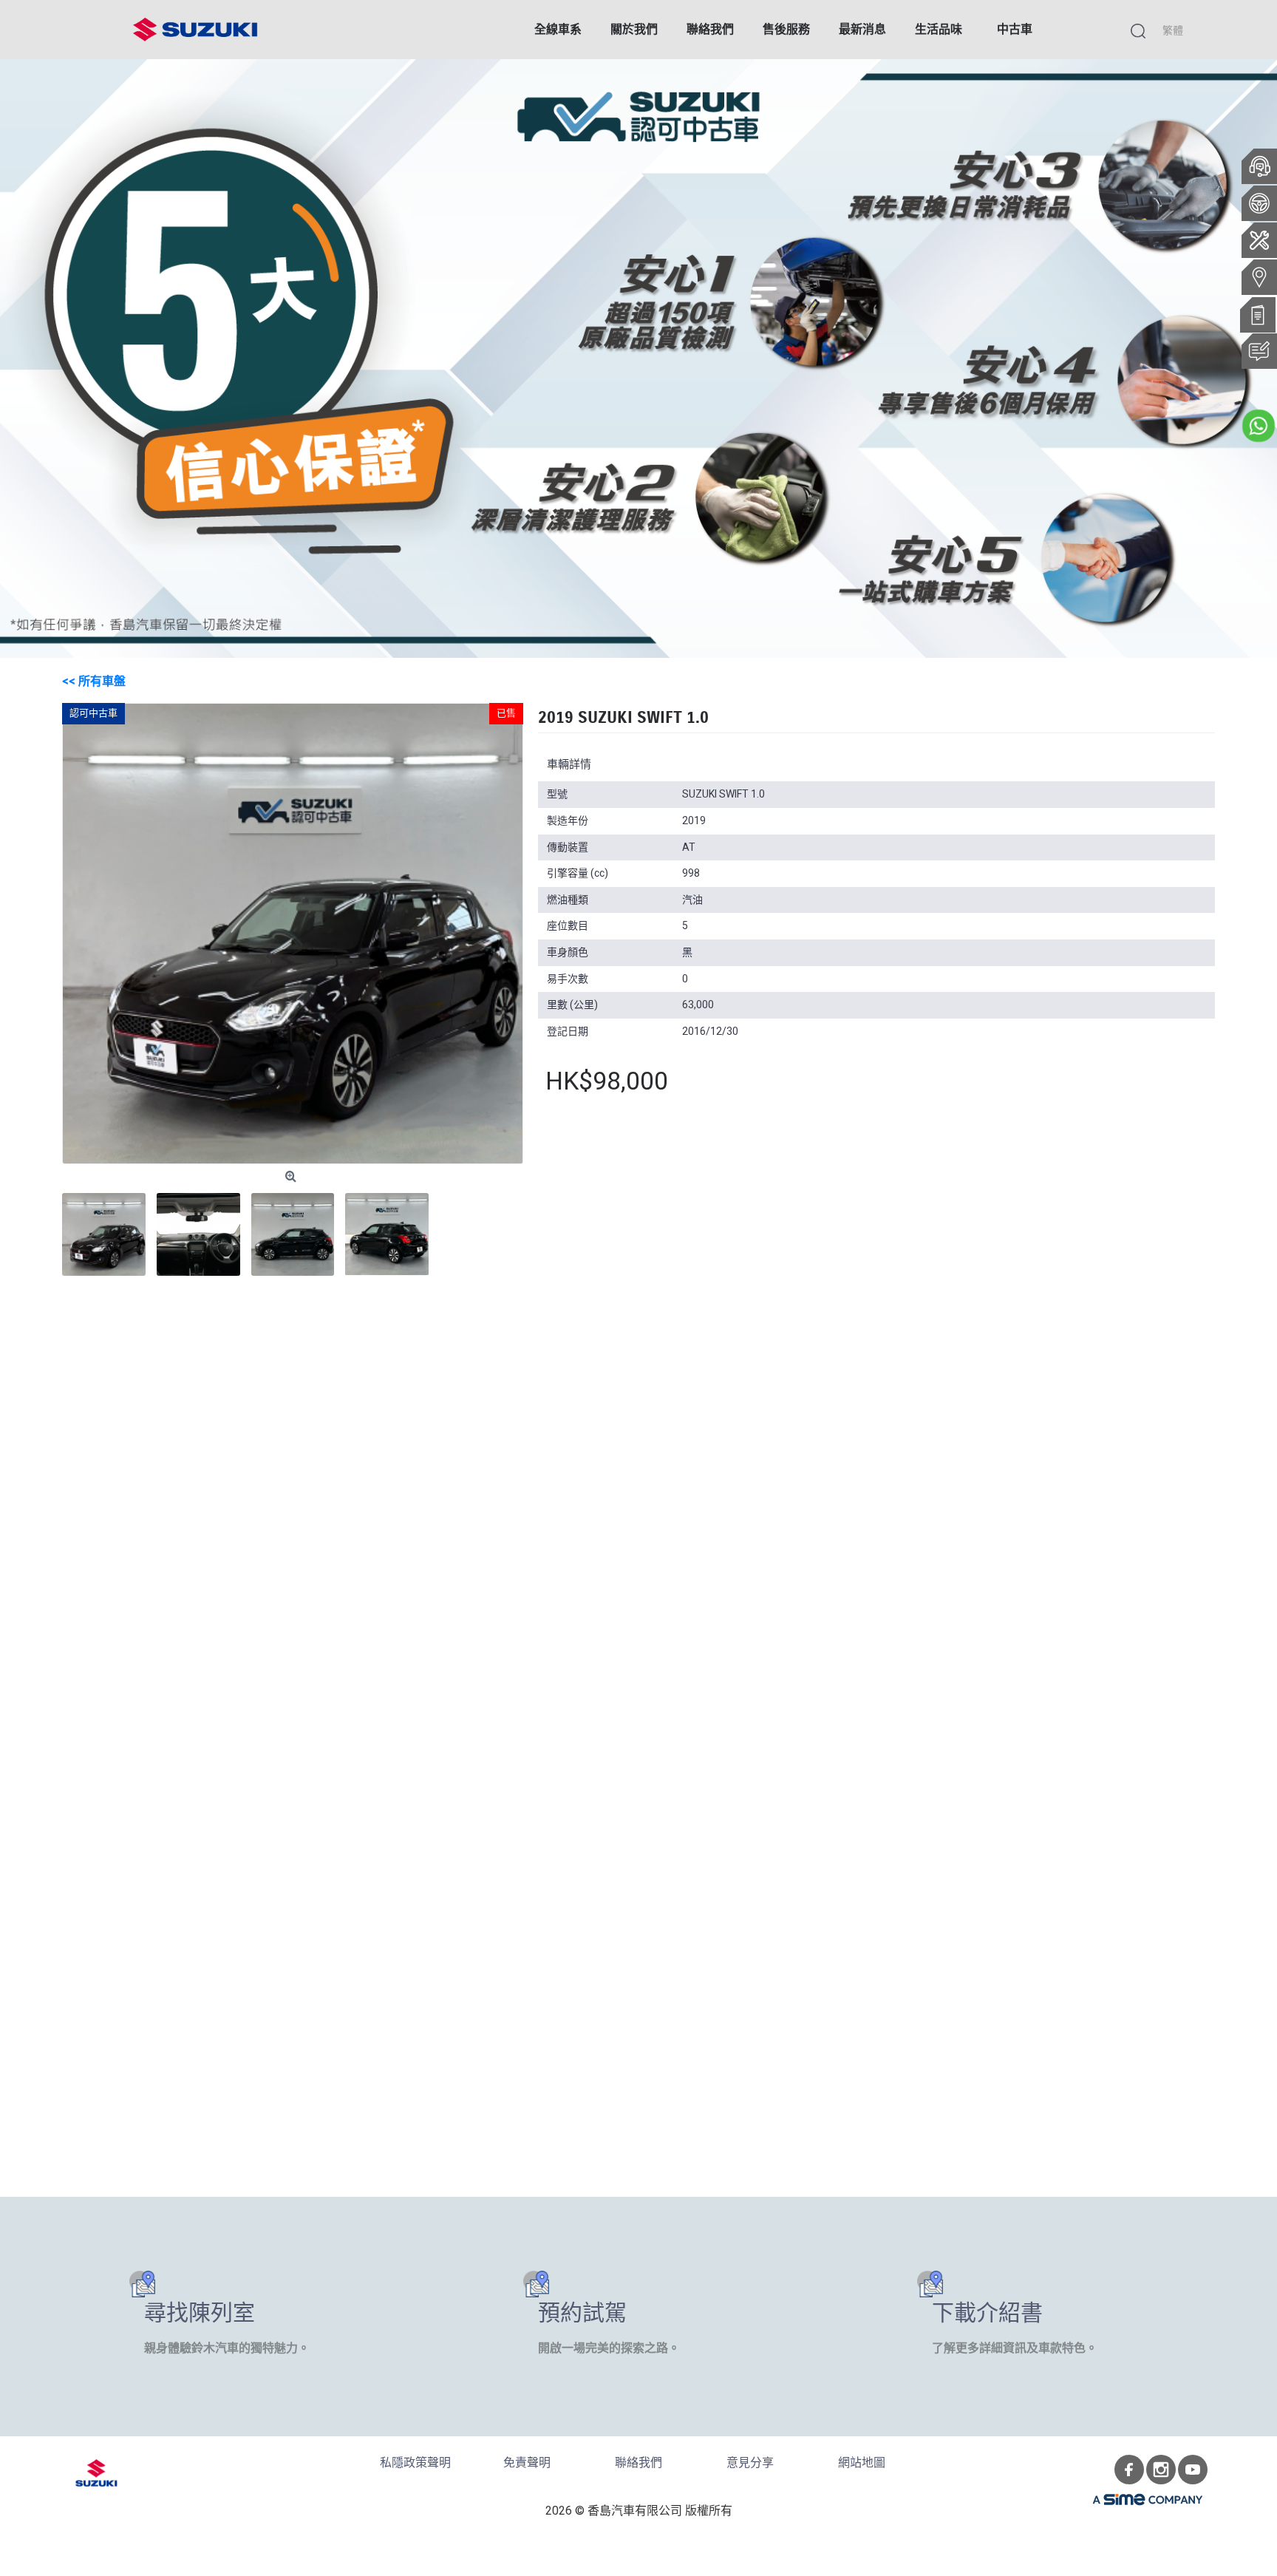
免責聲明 (527, 2463)
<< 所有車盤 (94, 681)
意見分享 (750, 2463)
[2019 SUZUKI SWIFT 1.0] (293, 934)
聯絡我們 (638, 2463)
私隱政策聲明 (415, 2463)
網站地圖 (862, 2463)
